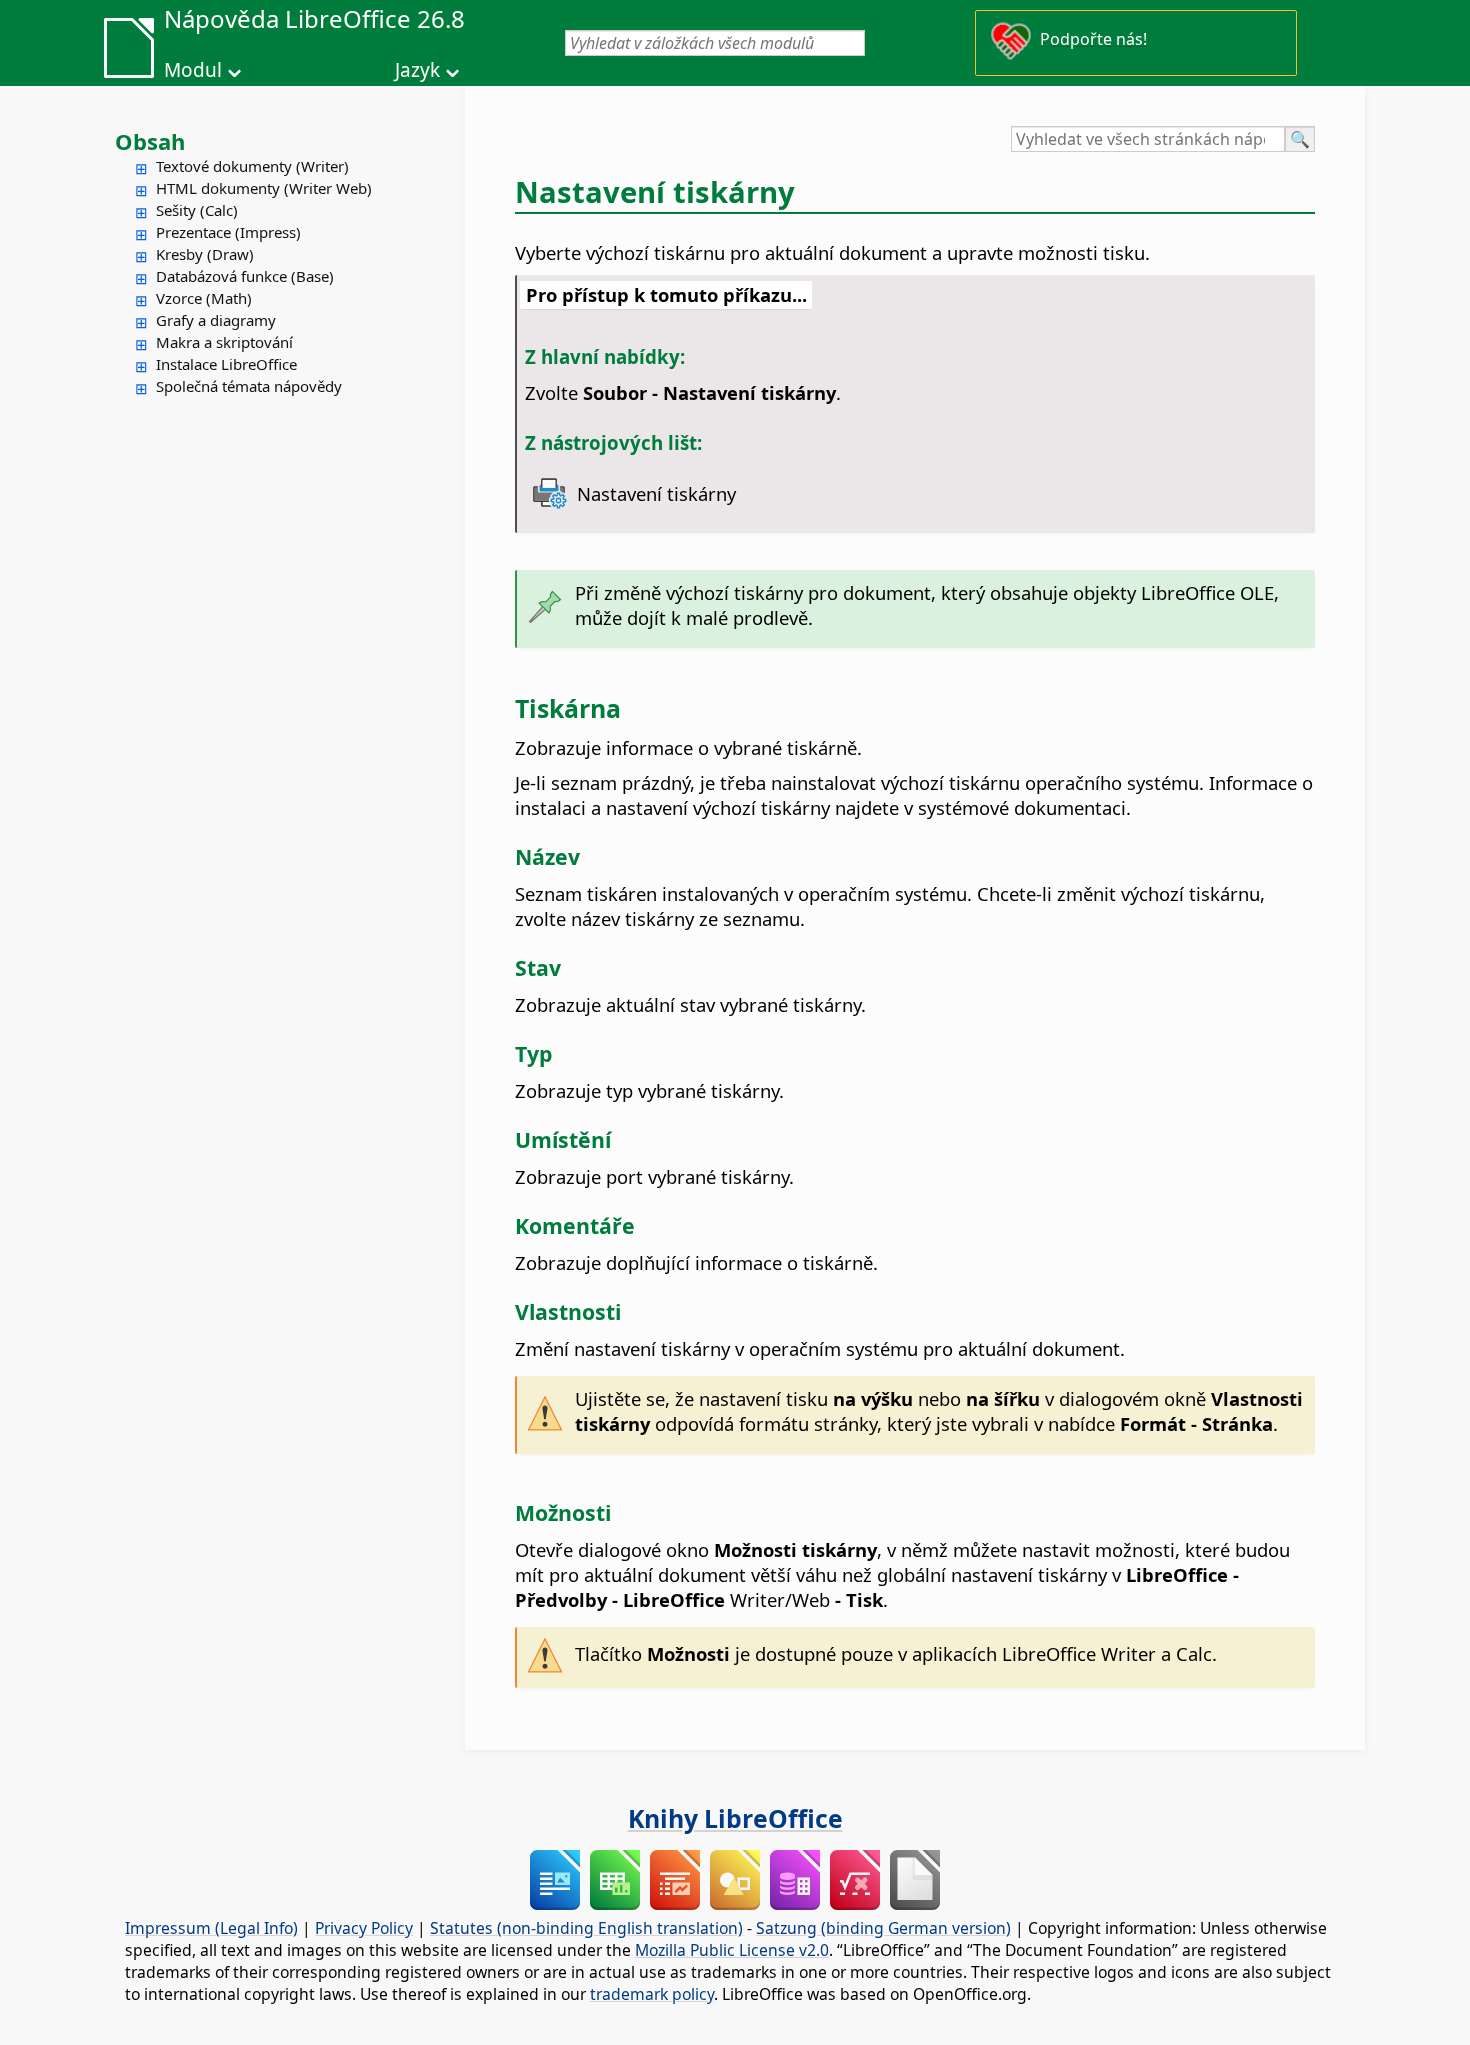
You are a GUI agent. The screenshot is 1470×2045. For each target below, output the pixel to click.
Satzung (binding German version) (883, 1928)
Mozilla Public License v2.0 (732, 1950)
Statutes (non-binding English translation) (586, 1928)
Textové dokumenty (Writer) (252, 166)
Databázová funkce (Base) (245, 276)
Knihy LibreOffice (735, 1818)
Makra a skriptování (224, 342)
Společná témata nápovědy (249, 386)
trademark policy (652, 1994)
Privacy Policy (364, 1928)
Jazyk (417, 70)
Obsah (150, 141)
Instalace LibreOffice (226, 364)
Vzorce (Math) (204, 298)
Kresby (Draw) (205, 254)
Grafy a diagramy (216, 320)
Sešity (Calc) (197, 210)
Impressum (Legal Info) (211, 1928)
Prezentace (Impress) (228, 232)
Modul (193, 70)
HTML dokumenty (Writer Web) (264, 188)
